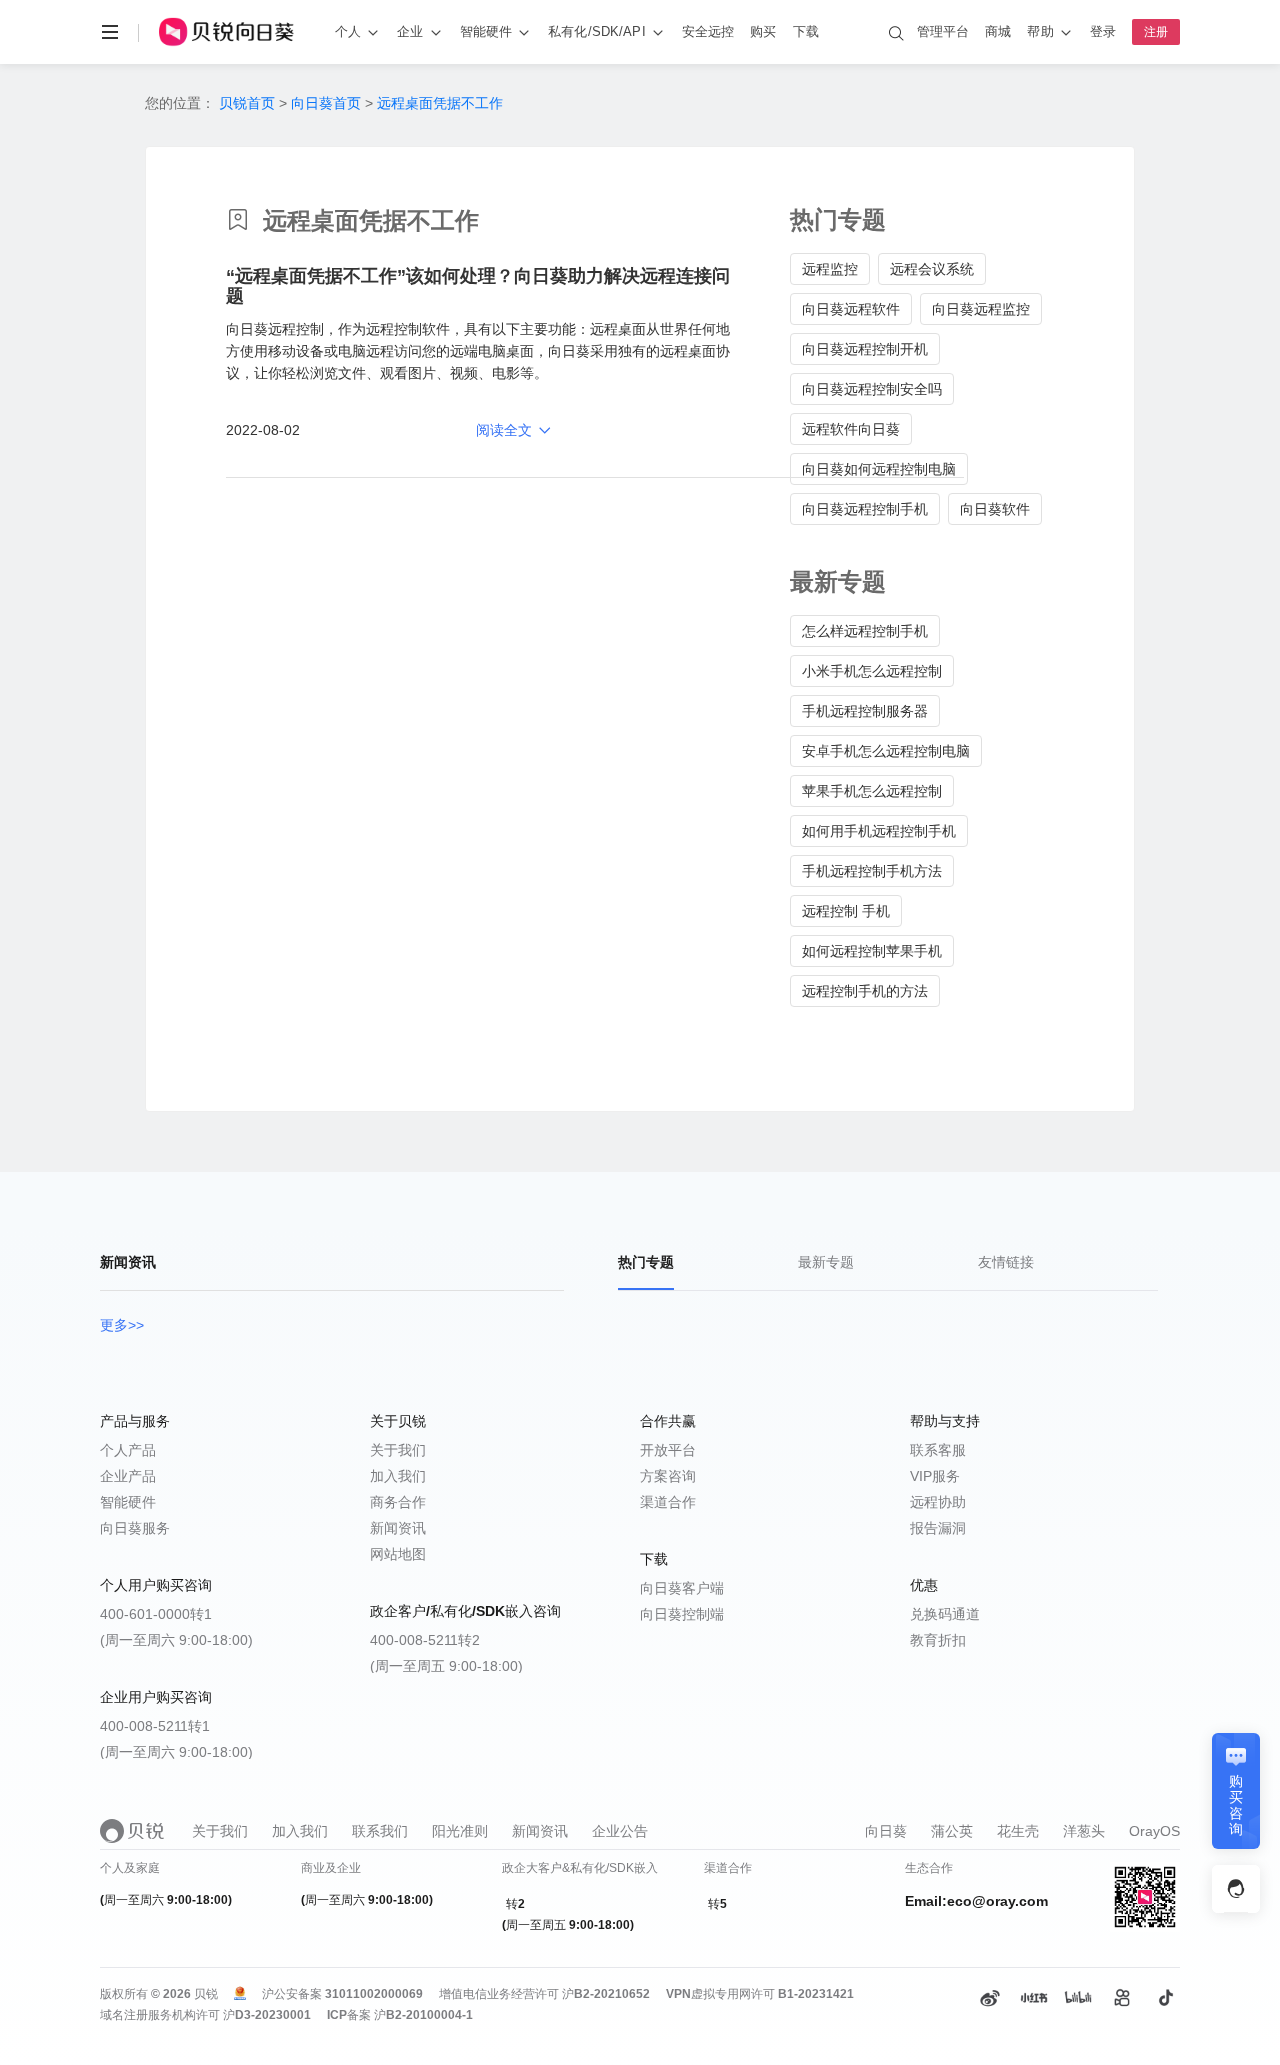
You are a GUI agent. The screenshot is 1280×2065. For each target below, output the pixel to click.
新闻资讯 (398, 1528)
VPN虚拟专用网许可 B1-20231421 (760, 1994)
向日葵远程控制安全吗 (872, 389)
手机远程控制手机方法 (872, 871)
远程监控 (830, 269)
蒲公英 (952, 1831)
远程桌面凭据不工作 (440, 103)
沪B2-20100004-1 (423, 2015)
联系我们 (380, 1831)
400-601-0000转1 (156, 1614)
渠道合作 (668, 1502)
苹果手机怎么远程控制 (872, 791)
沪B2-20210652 (606, 1994)
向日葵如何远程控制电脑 (879, 469)
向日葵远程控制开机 (865, 349)
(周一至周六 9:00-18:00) (176, 1640)
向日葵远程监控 (981, 309)
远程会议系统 (932, 269)
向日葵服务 (135, 1528)
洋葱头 (1084, 1831)
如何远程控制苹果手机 (872, 951)
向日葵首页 (326, 103)
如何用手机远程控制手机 (879, 831)
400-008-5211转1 (155, 1726)
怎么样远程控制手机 (865, 631)
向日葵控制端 (682, 1614)
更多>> (122, 1325)
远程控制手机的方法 (865, 991)
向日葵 (886, 1831)
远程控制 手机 (846, 911)
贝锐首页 (247, 103)
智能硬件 (128, 1502)
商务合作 (398, 1502)
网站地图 (398, 1554)
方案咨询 (668, 1476)
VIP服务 (935, 1476)
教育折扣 (938, 1640)
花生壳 (1018, 1831)
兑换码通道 (945, 1614)
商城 (998, 31)
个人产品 (128, 1450)
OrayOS (1154, 1831)
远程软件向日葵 (851, 429)
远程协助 (938, 1502)
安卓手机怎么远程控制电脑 (886, 751)
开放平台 (668, 1450)
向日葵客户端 (682, 1588)
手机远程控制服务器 (865, 711)
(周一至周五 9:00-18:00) (446, 1666)
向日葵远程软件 (851, 309)
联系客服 (938, 1450)
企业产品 (128, 1476)
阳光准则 (460, 1831)
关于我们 (398, 1450)
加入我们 (398, 1476)
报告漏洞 (938, 1528)
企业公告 (620, 1831)
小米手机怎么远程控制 (872, 671)
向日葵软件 (995, 509)
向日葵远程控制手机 (865, 509)
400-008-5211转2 (425, 1640)
